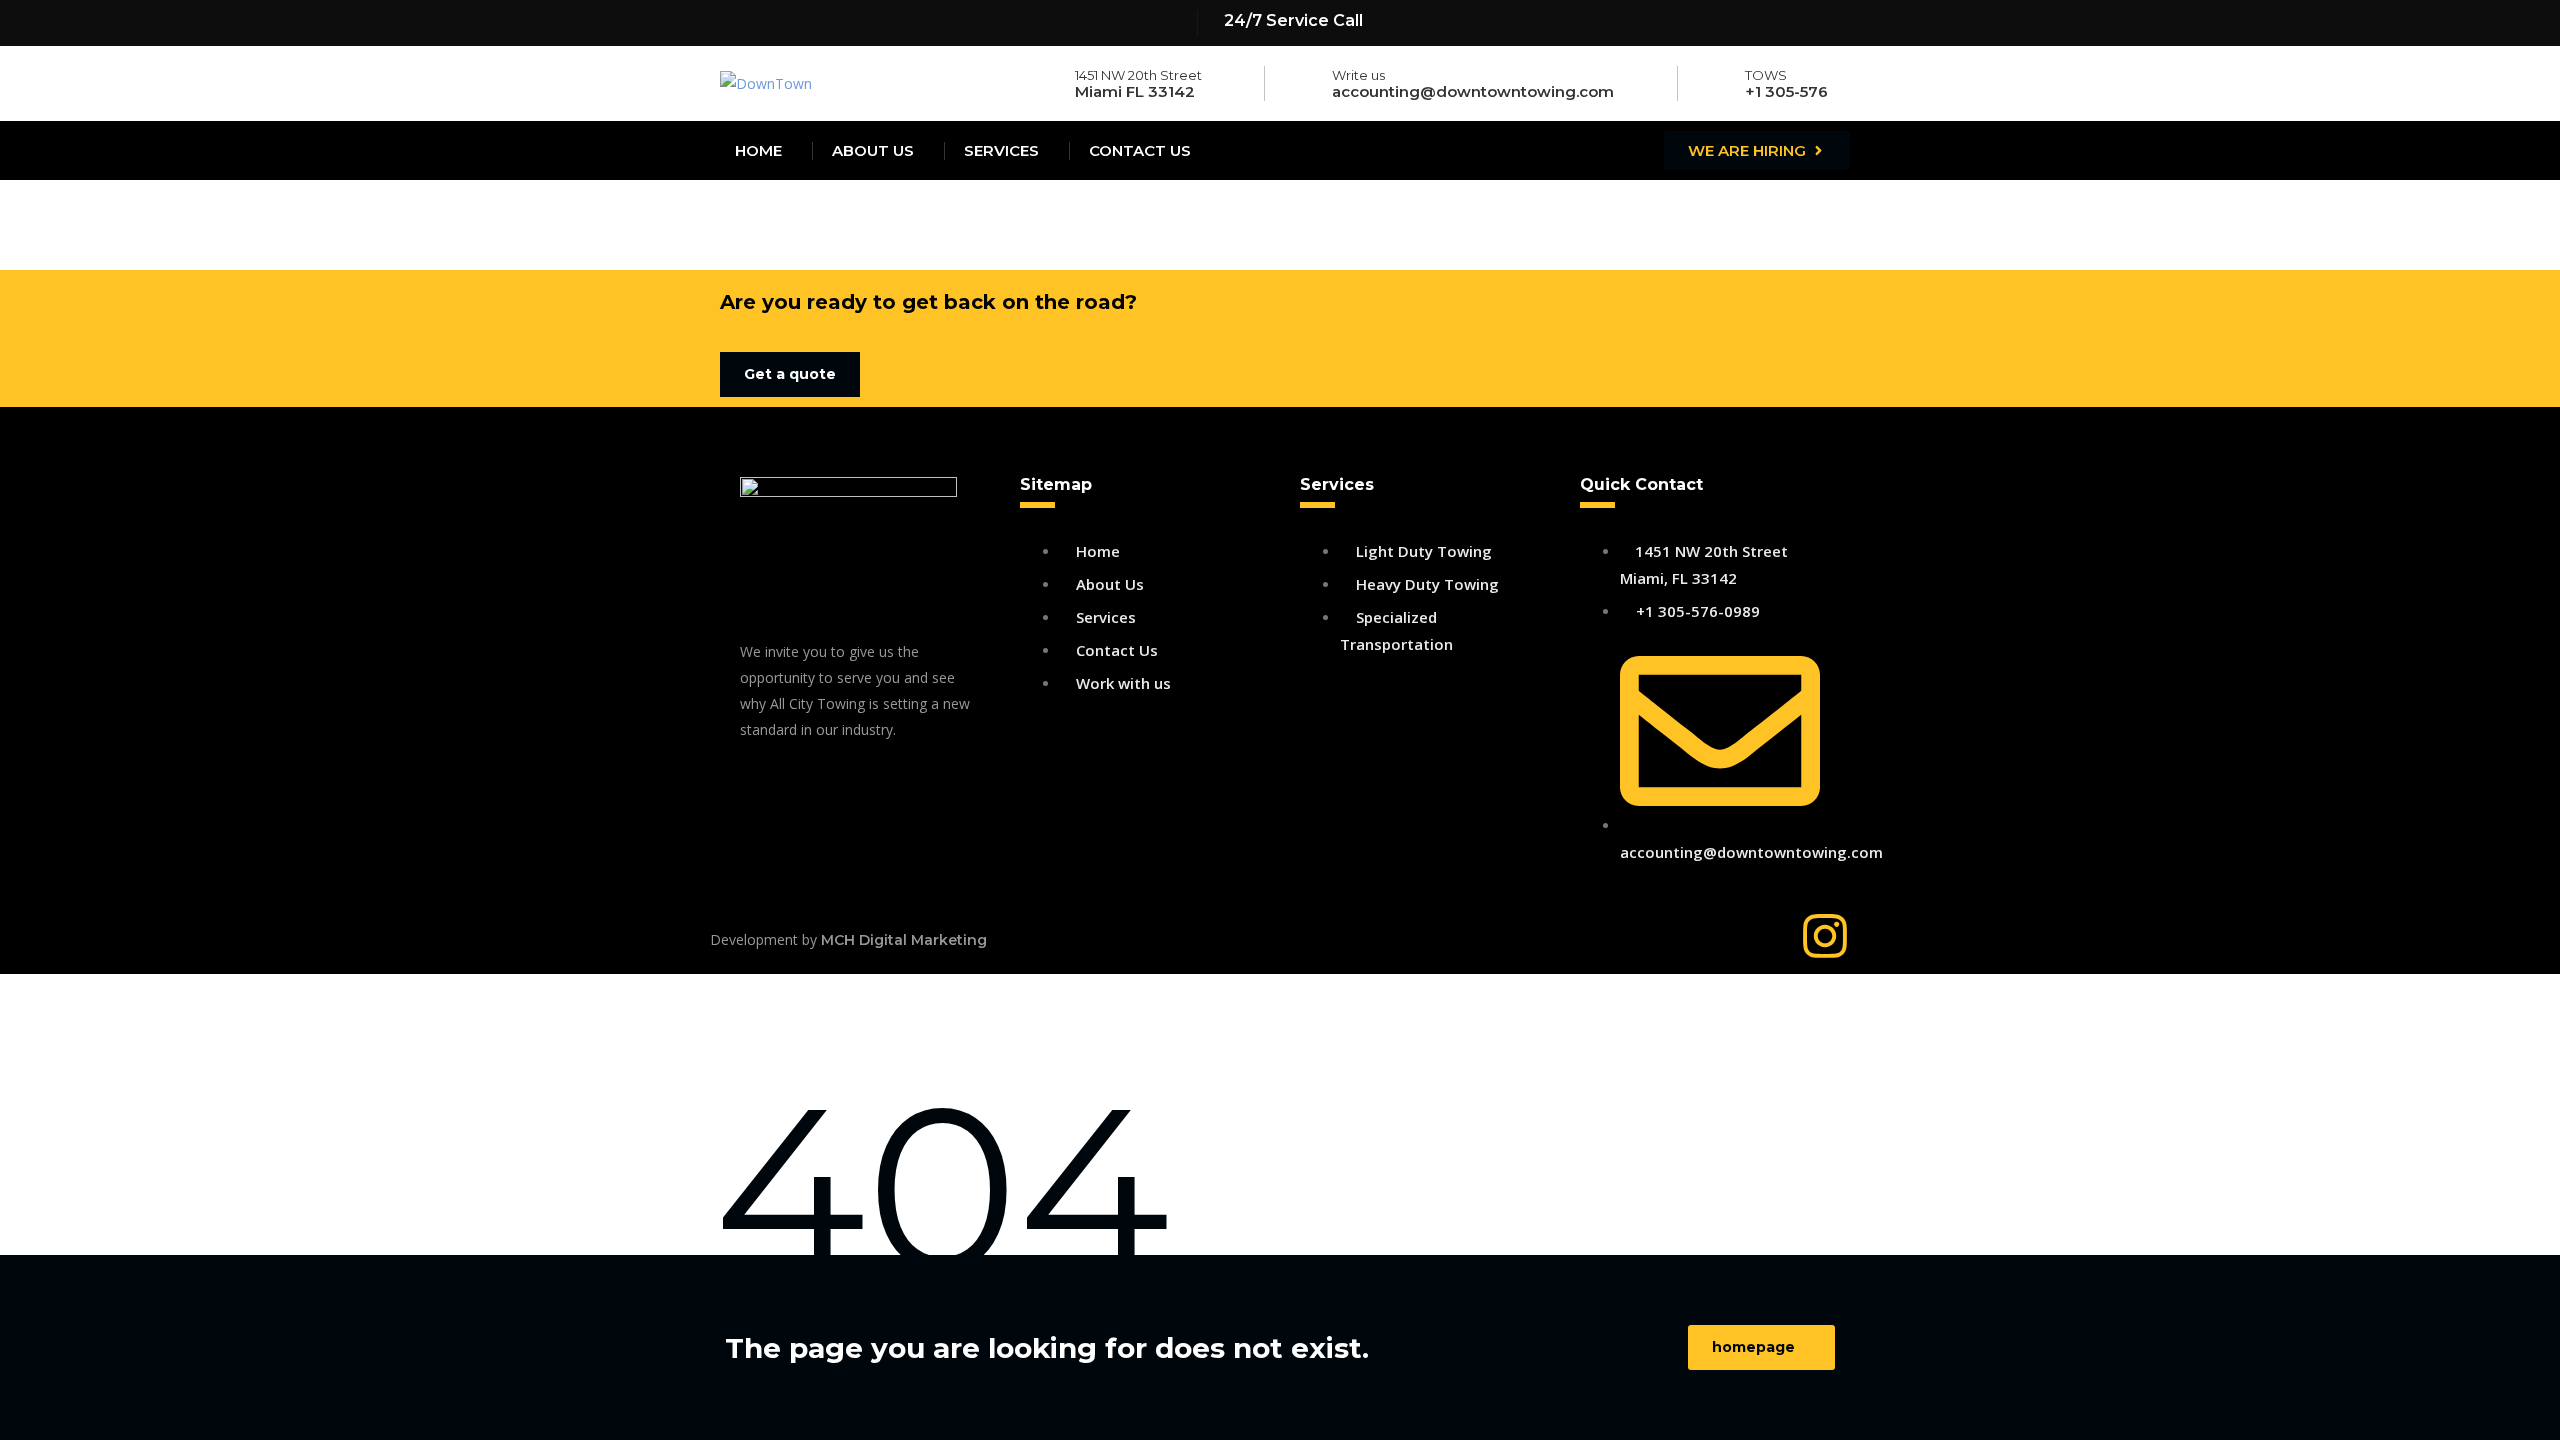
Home (758, 151)
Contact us (1140, 151)
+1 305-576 (1786, 91)
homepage (1753, 1347)
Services (1001, 151)
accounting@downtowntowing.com (1473, 91)
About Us (873, 151)
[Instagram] (1825, 936)
